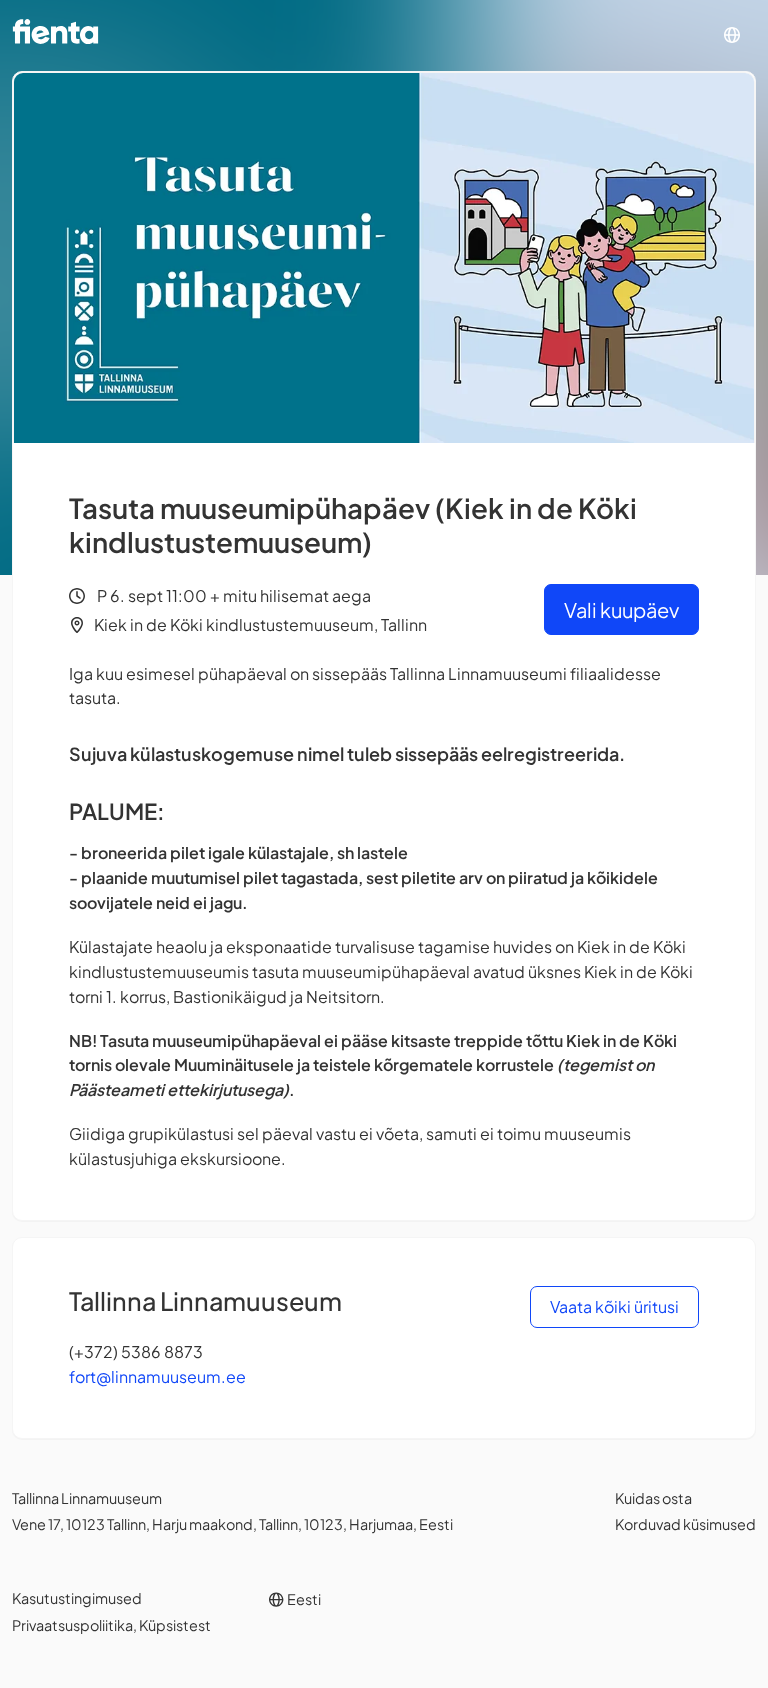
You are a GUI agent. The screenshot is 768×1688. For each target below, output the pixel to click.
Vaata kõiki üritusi (614, 1306)
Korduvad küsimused (685, 1524)
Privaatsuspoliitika (72, 1625)
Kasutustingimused (77, 1598)
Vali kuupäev (621, 609)
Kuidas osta (653, 1498)
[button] (732, 35)
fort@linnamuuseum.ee (157, 1376)
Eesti (303, 1599)
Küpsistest (175, 1625)
